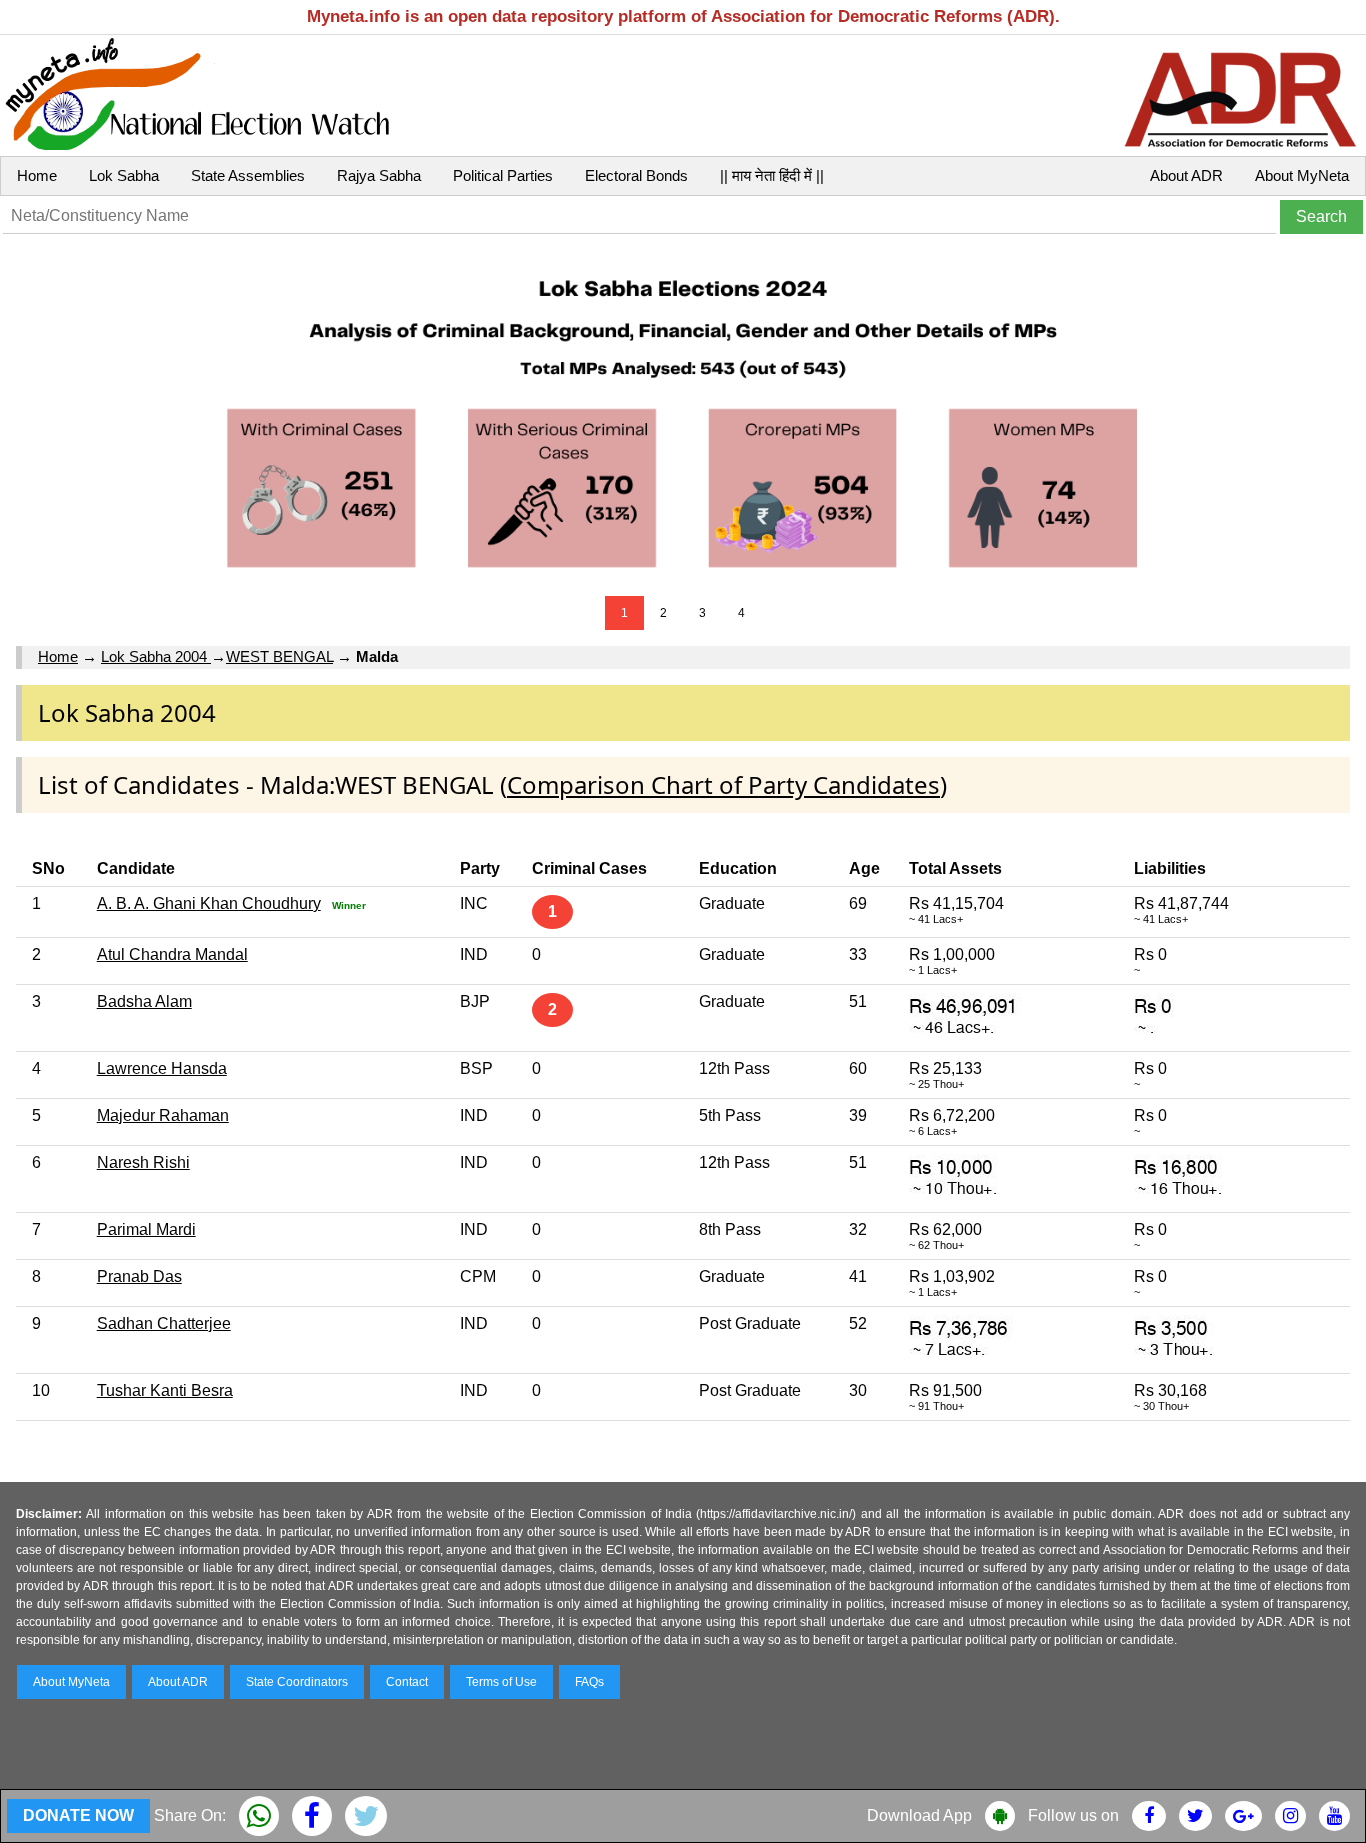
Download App (919, 1815)
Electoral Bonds (636, 175)
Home (37, 175)
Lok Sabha (124, 175)
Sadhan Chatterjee (164, 1323)
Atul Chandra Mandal (172, 954)
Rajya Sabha (379, 175)
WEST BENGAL (279, 656)
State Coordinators (297, 1682)
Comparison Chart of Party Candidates (723, 784)
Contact (407, 1682)
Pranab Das (139, 1276)
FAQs (589, 1682)
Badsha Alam (144, 1001)
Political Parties (503, 175)
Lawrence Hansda (162, 1068)
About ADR (1186, 175)
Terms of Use (501, 1682)
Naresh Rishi (143, 1162)
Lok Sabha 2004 (156, 656)
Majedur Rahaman (163, 1115)
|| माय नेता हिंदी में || (772, 175)
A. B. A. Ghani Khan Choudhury (209, 903)
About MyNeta (1302, 175)
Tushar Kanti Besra (165, 1390)
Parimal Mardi (146, 1229)
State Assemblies (248, 175)
